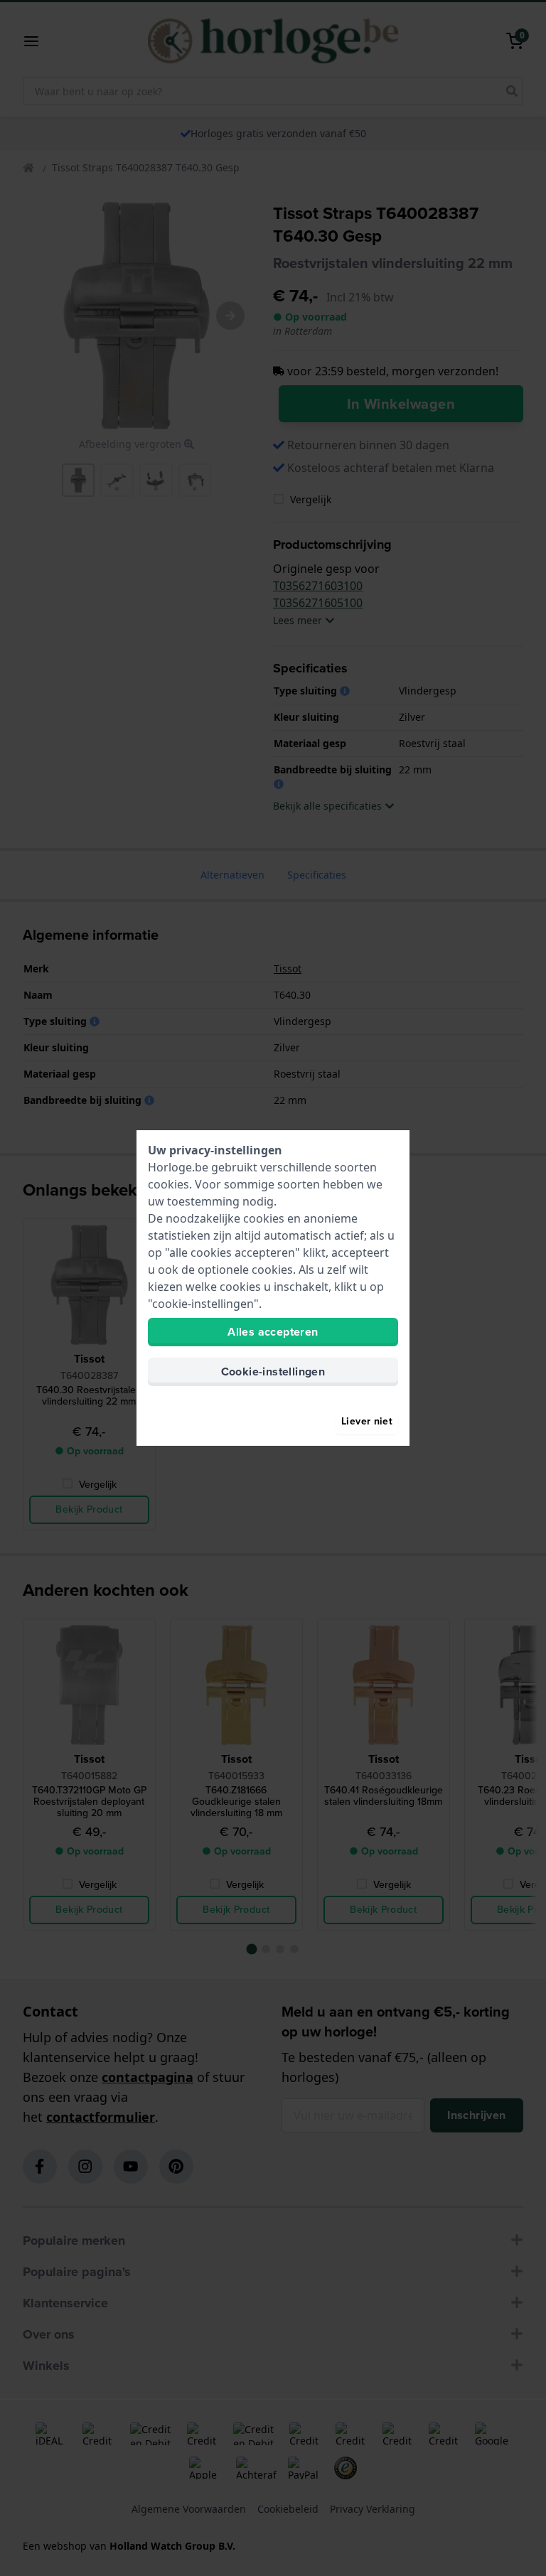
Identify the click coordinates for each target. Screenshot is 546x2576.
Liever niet (367, 1421)
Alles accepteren (273, 1332)
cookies (168, 1184)
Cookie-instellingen (273, 1372)
